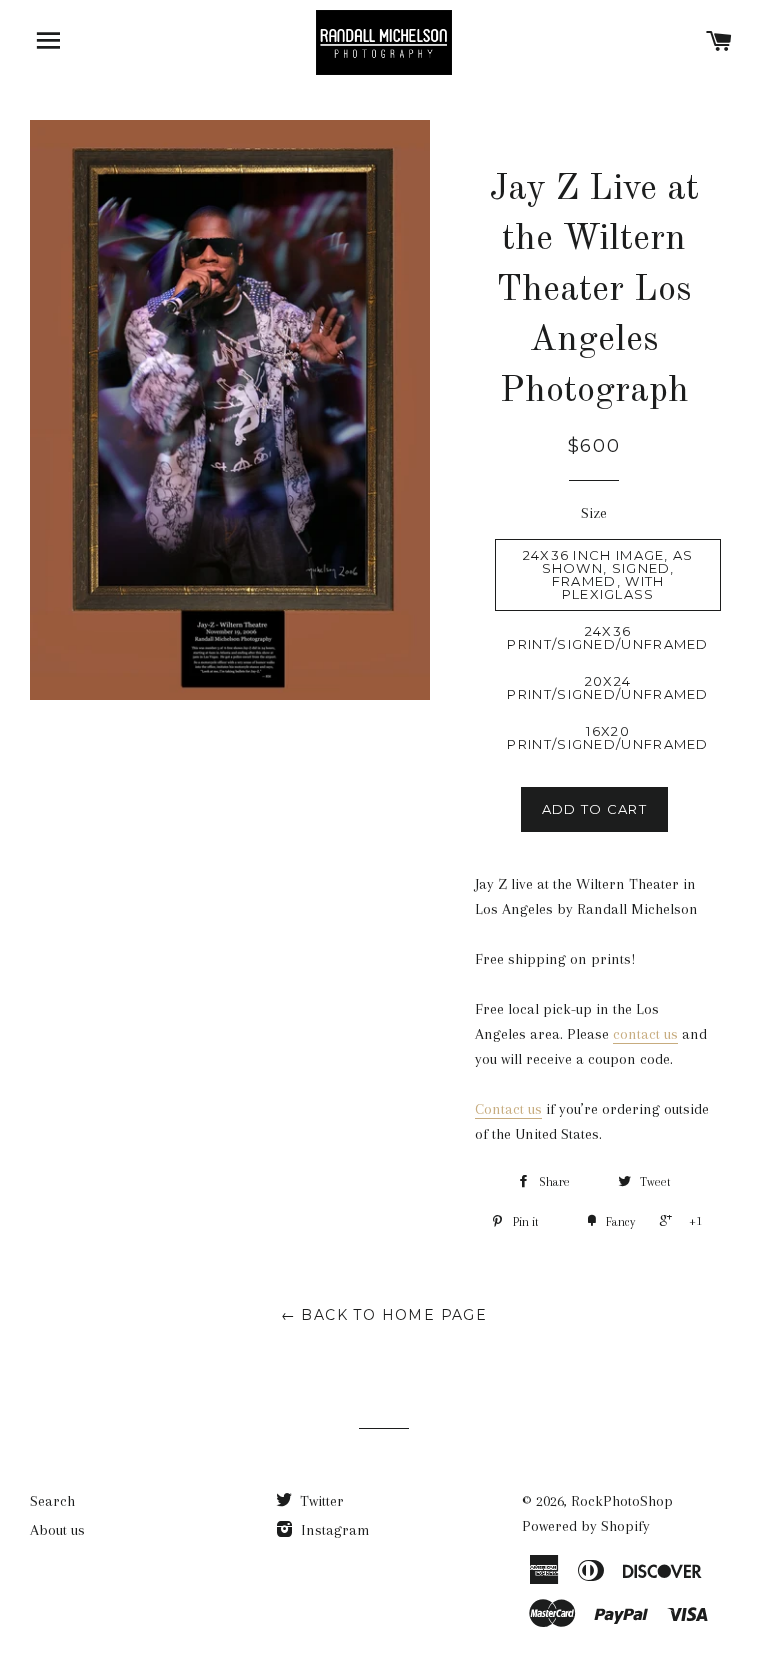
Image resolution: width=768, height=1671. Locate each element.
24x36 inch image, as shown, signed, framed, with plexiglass (608, 574)
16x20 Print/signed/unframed (607, 737)
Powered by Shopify (586, 1526)
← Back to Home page (384, 1315)
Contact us (508, 1109)
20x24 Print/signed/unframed (607, 687)
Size (594, 513)
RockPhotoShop (622, 1501)
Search (52, 1501)
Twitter (320, 1501)
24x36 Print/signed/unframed (607, 637)
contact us (645, 1034)
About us (57, 1530)
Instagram (333, 1530)
